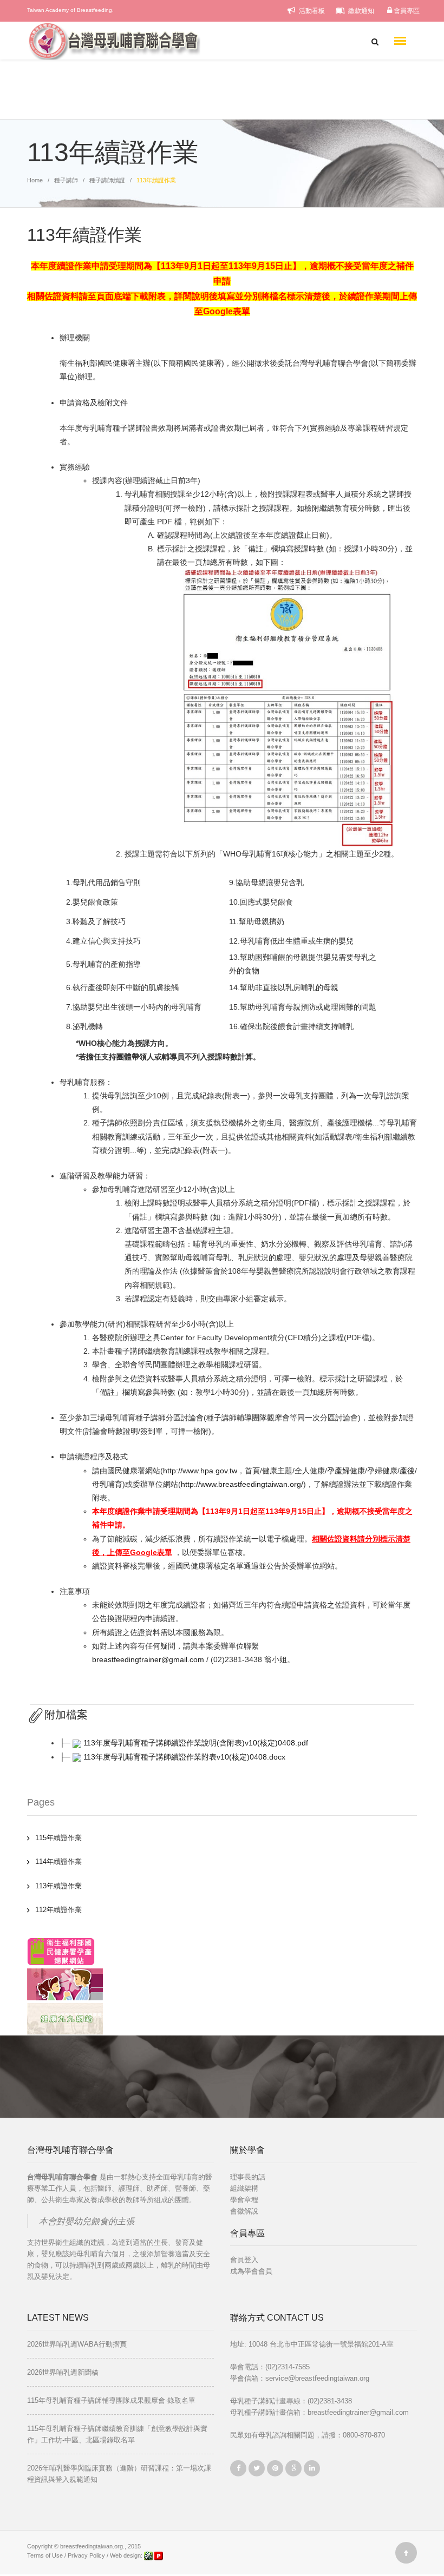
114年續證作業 (58, 1862)
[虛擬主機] (159, 2555)
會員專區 (406, 11)
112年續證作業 (58, 1910)
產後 (407, 1471)
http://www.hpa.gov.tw (200, 1471)
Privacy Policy (86, 2555)
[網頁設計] (149, 2555)
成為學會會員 (251, 2271)
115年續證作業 (58, 1838)
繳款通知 (360, 11)
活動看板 (311, 11)
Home (35, 180)
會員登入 (244, 2260)
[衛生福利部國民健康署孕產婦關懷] (61, 1951)
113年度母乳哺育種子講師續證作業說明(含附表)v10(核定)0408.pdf (196, 1743)
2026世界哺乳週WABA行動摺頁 (77, 2344)
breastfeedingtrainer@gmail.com (148, 1659)
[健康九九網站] (65, 2018)
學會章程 (244, 2200)
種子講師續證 (107, 180)
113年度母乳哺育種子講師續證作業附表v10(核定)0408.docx (184, 1757)
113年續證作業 (58, 1886)
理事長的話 (248, 2177)
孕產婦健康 (346, 1471)
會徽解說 (244, 2211)
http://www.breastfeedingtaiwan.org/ (242, 1484)
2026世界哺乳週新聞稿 (63, 2372)
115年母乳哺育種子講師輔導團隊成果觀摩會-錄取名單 (111, 2400)
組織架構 (244, 2188)
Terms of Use (45, 2555)
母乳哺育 (107, 1484)
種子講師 (66, 180)
